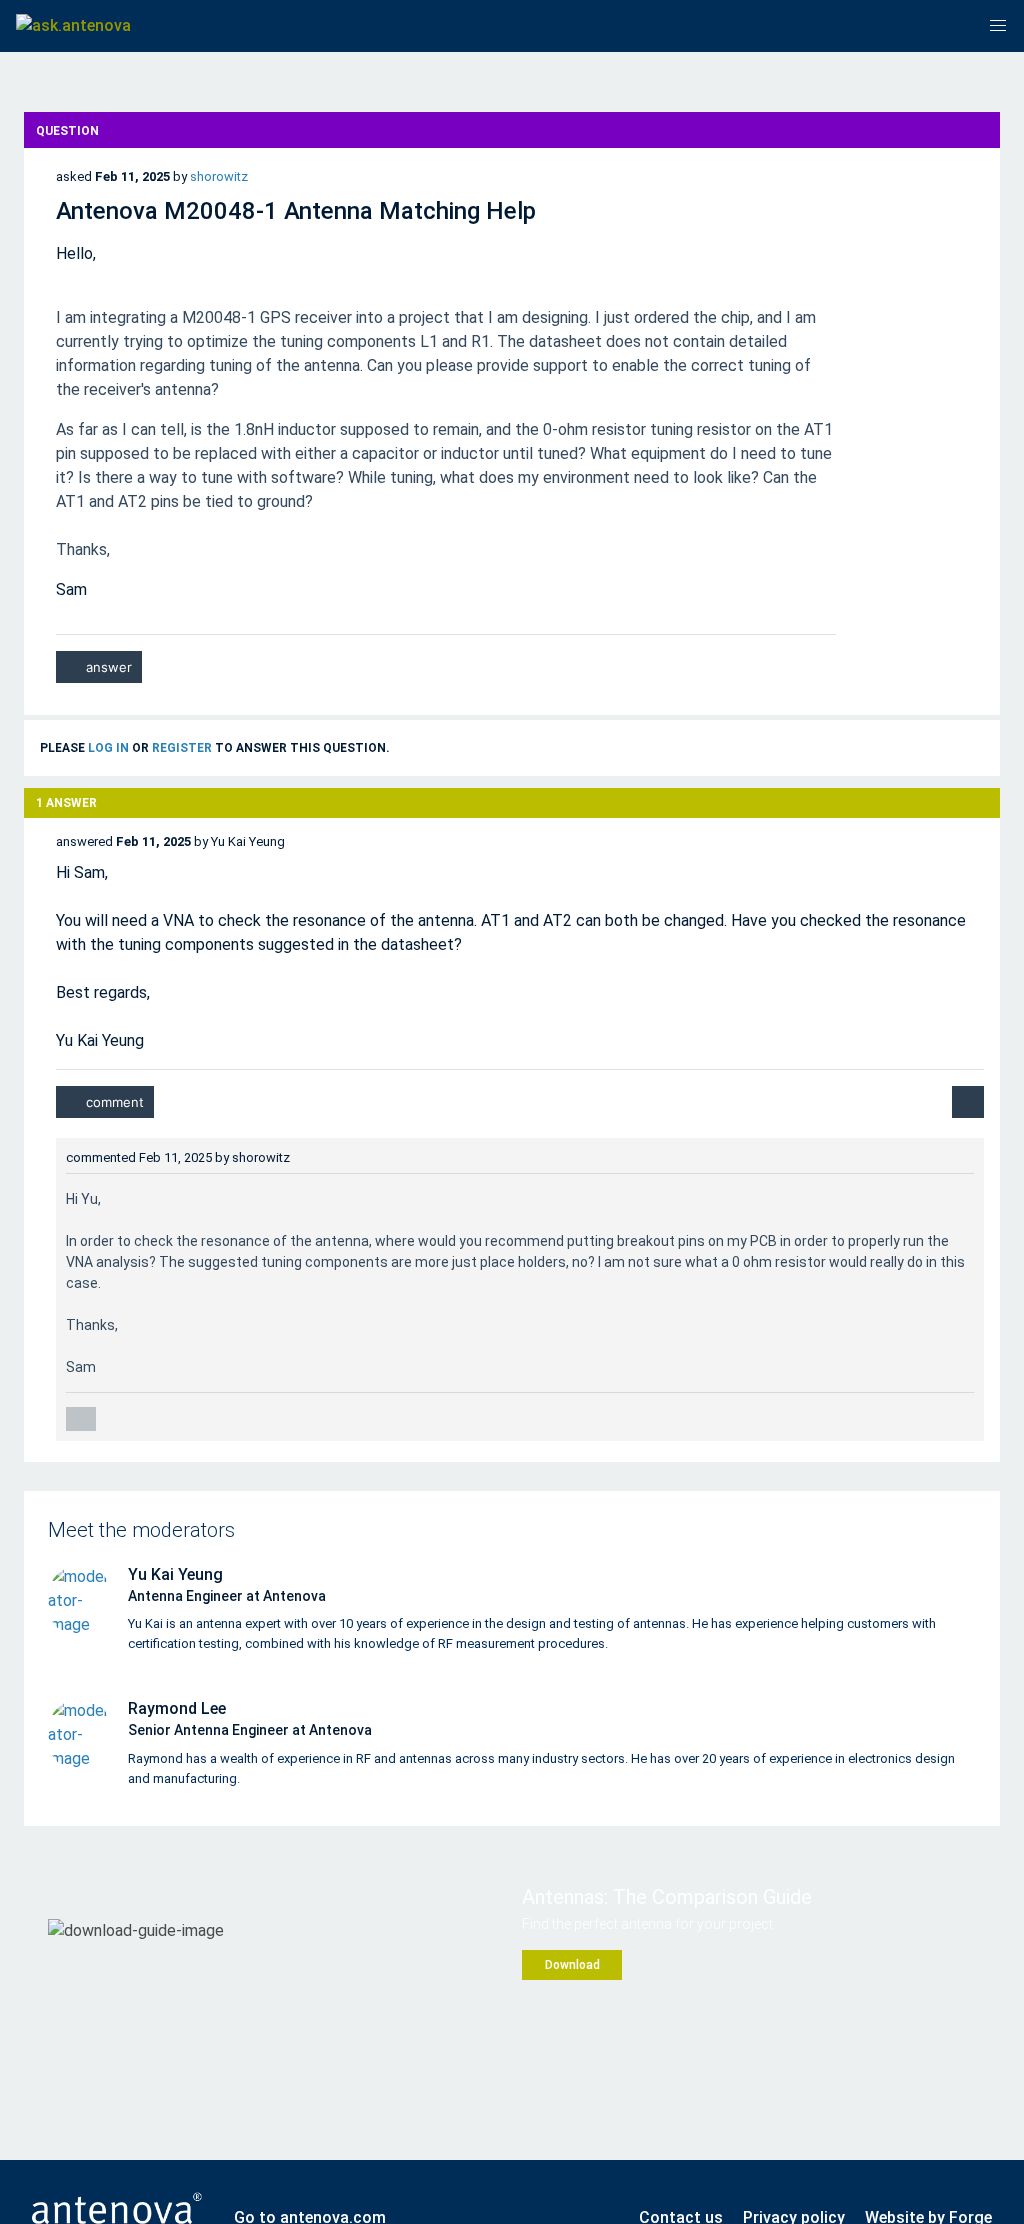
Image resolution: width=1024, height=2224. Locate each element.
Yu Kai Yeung (175, 1574)
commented (101, 1157)
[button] (998, 26)
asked (74, 176)
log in (108, 748)
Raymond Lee (177, 1708)
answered (84, 841)
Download (572, 1965)
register (182, 748)
